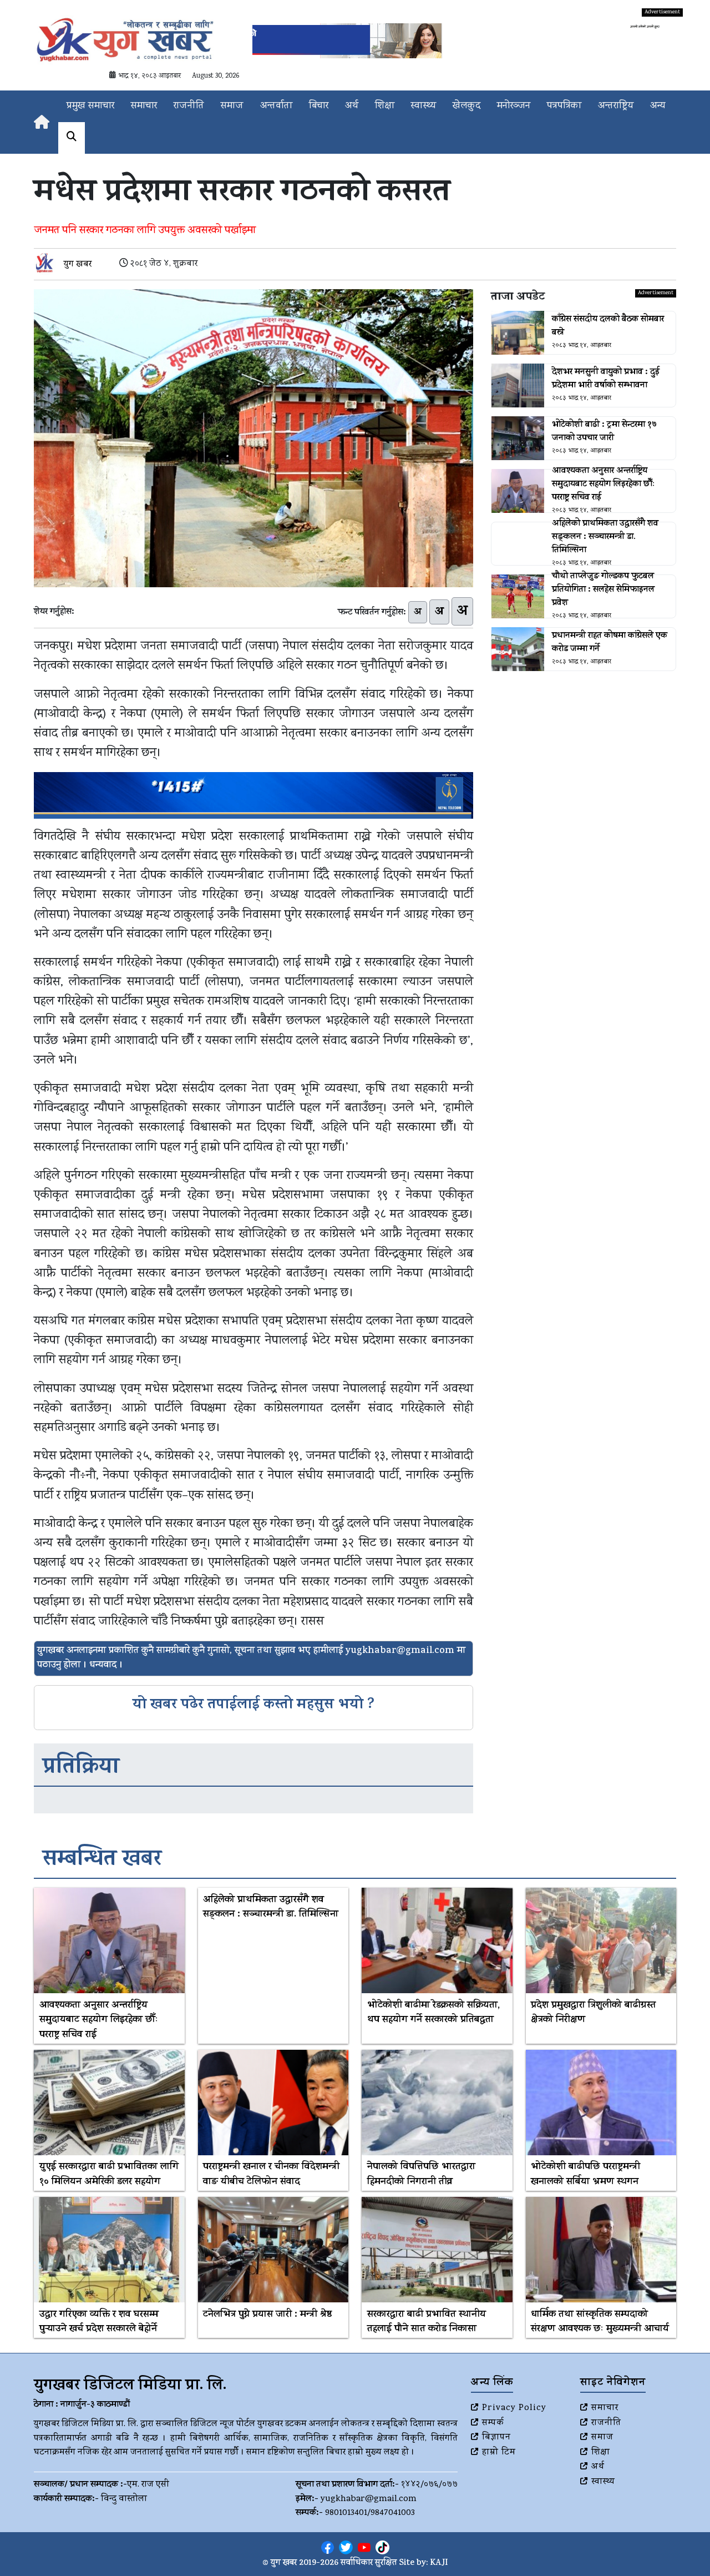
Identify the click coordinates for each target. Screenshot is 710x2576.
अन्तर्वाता (276, 106)
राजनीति (189, 106)
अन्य (658, 106)
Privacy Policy (514, 2408)
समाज (232, 106)
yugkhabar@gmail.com (369, 2499)
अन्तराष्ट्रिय (616, 106)
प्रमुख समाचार (90, 106)
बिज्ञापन (496, 2438)
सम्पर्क (493, 2423)
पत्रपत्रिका (564, 106)
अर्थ (352, 106)
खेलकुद (466, 106)
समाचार (144, 106)
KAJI (439, 2564)
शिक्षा (385, 106)
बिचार (319, 106)
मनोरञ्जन (514, 106)
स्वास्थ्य (424, 106)
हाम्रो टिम (499, 2453)
